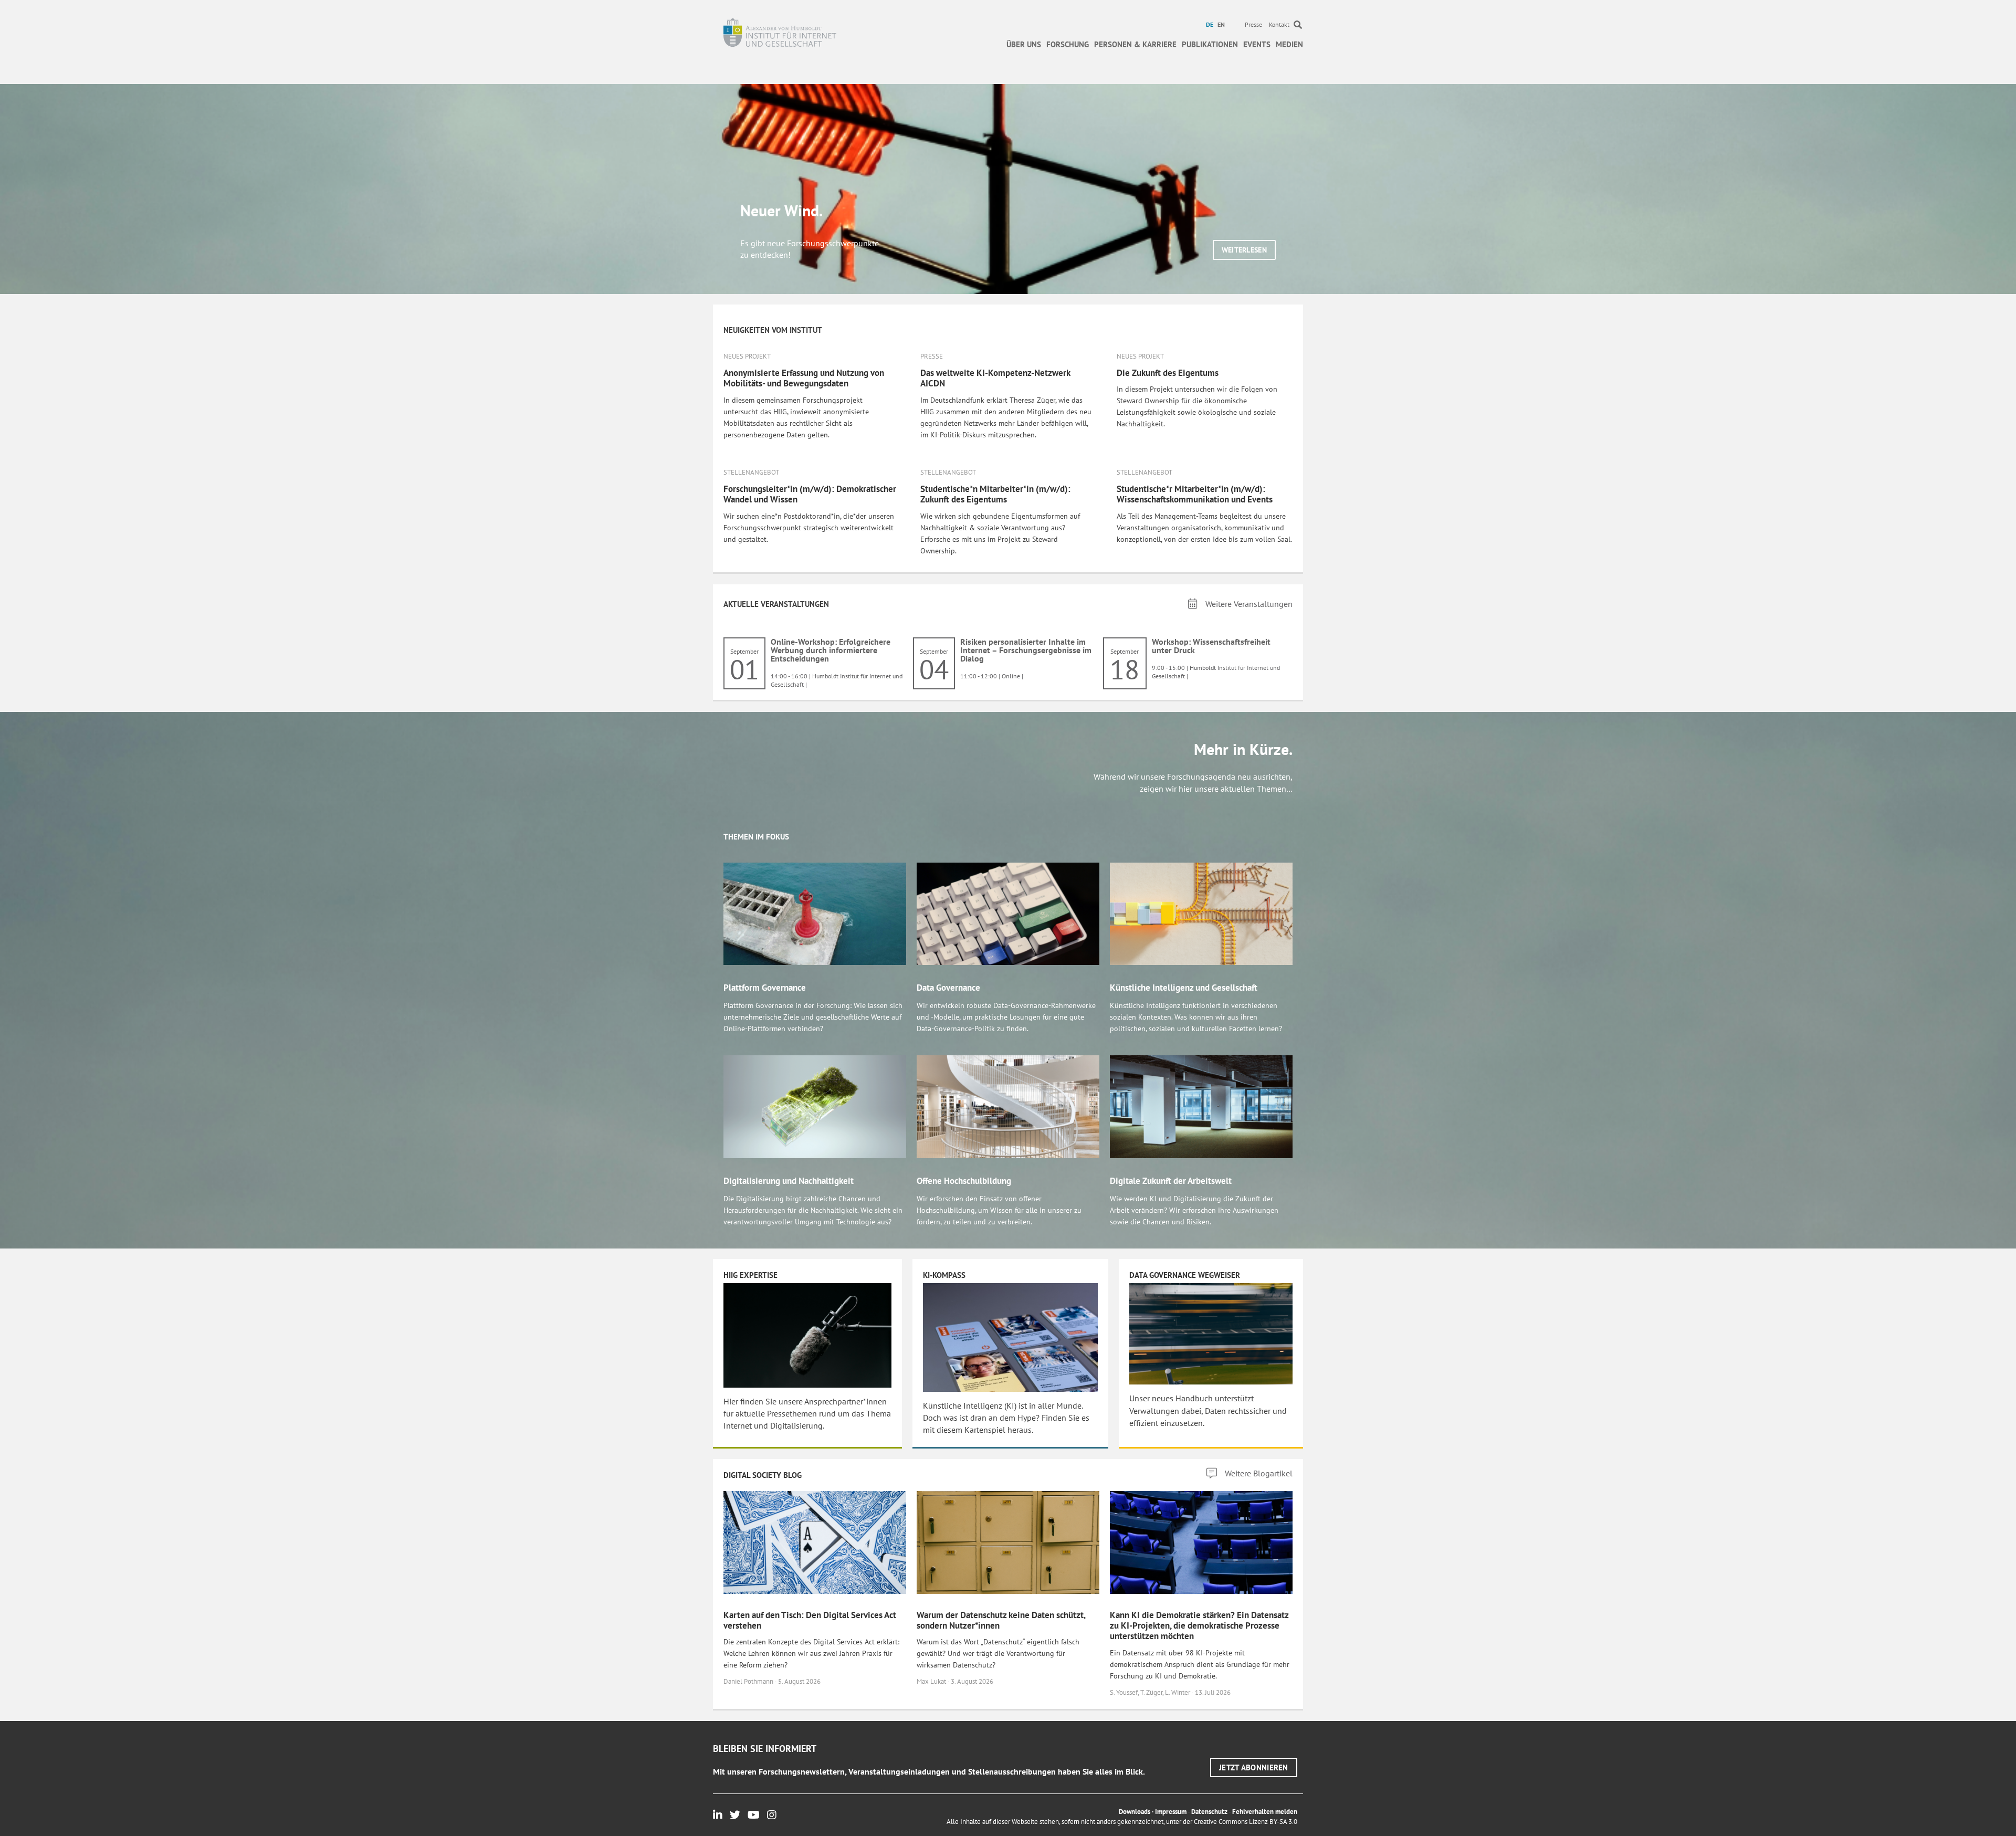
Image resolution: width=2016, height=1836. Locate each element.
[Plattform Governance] (815, 913)
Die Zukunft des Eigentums (1168, 373)
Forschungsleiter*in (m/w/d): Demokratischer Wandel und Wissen (810, 494)
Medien (1289, 44)
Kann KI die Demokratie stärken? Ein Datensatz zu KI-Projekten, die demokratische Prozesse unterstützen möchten (1199, 1626)
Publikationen (1210, 44)
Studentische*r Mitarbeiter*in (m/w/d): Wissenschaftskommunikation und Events (1195, 494)
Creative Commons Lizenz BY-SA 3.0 (1246, 1822)
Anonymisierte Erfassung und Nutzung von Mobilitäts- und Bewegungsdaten (804, 378)
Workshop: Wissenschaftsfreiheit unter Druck (1211, 646)
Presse (1253, 24)
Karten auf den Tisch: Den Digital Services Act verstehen (810, 1620)
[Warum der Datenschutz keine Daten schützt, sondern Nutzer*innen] (1008, 1541)
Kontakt (1279, 24)
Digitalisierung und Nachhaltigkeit (789, 1181)
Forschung (1068, 44)
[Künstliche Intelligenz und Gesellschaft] (1201, 913)
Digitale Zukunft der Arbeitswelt (1171, 1181)
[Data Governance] (1008, 913)
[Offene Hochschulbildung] (1008, 1106)
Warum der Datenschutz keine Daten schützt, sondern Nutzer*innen (1001, 1620)
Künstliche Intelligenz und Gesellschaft (1184, 988)
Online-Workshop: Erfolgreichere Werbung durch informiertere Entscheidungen (831, 650)
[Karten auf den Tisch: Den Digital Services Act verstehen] (815, 1541)
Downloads (1135, 1812)
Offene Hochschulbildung (964, 1181)
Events (1257, 44)
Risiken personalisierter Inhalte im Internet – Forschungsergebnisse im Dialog (1026, 650)
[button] (1244, 250)
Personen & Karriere (1135, 44)
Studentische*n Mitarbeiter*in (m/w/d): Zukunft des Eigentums (995, 494)
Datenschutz (1209, 1812)
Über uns (1024, 44)
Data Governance (948, 988)
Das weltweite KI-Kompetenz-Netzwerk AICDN (995, 378)
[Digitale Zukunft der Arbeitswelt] (1201, 1106)
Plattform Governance (765, 988)
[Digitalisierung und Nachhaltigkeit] (815, 1106)
